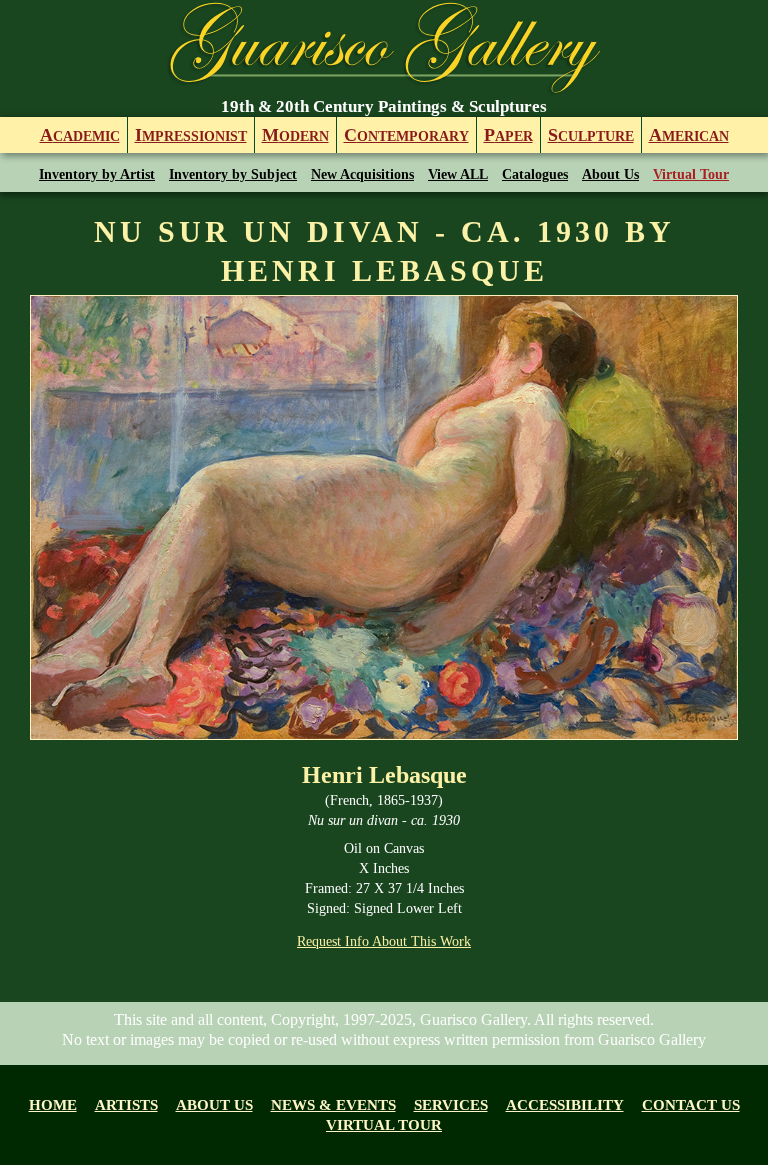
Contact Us (691, 1105)
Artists (126, 1105)
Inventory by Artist (97, 174)
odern (295, 135)
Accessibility (565, 1105)
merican (689, 135)
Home (53, 1105)
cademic (80, 135)
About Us (610, 174)
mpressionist (191, 135)
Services (451, 1105)
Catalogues (535, 174)
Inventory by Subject (233, 174)
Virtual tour (384, 1125)
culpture (591, 135)
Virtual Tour (691, 174)
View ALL (458, 174)
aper (508, 135)
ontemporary (406, 135)
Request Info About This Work (384, 941)
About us (214, 1105)
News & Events (333, 1105)
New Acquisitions (362, 174)
